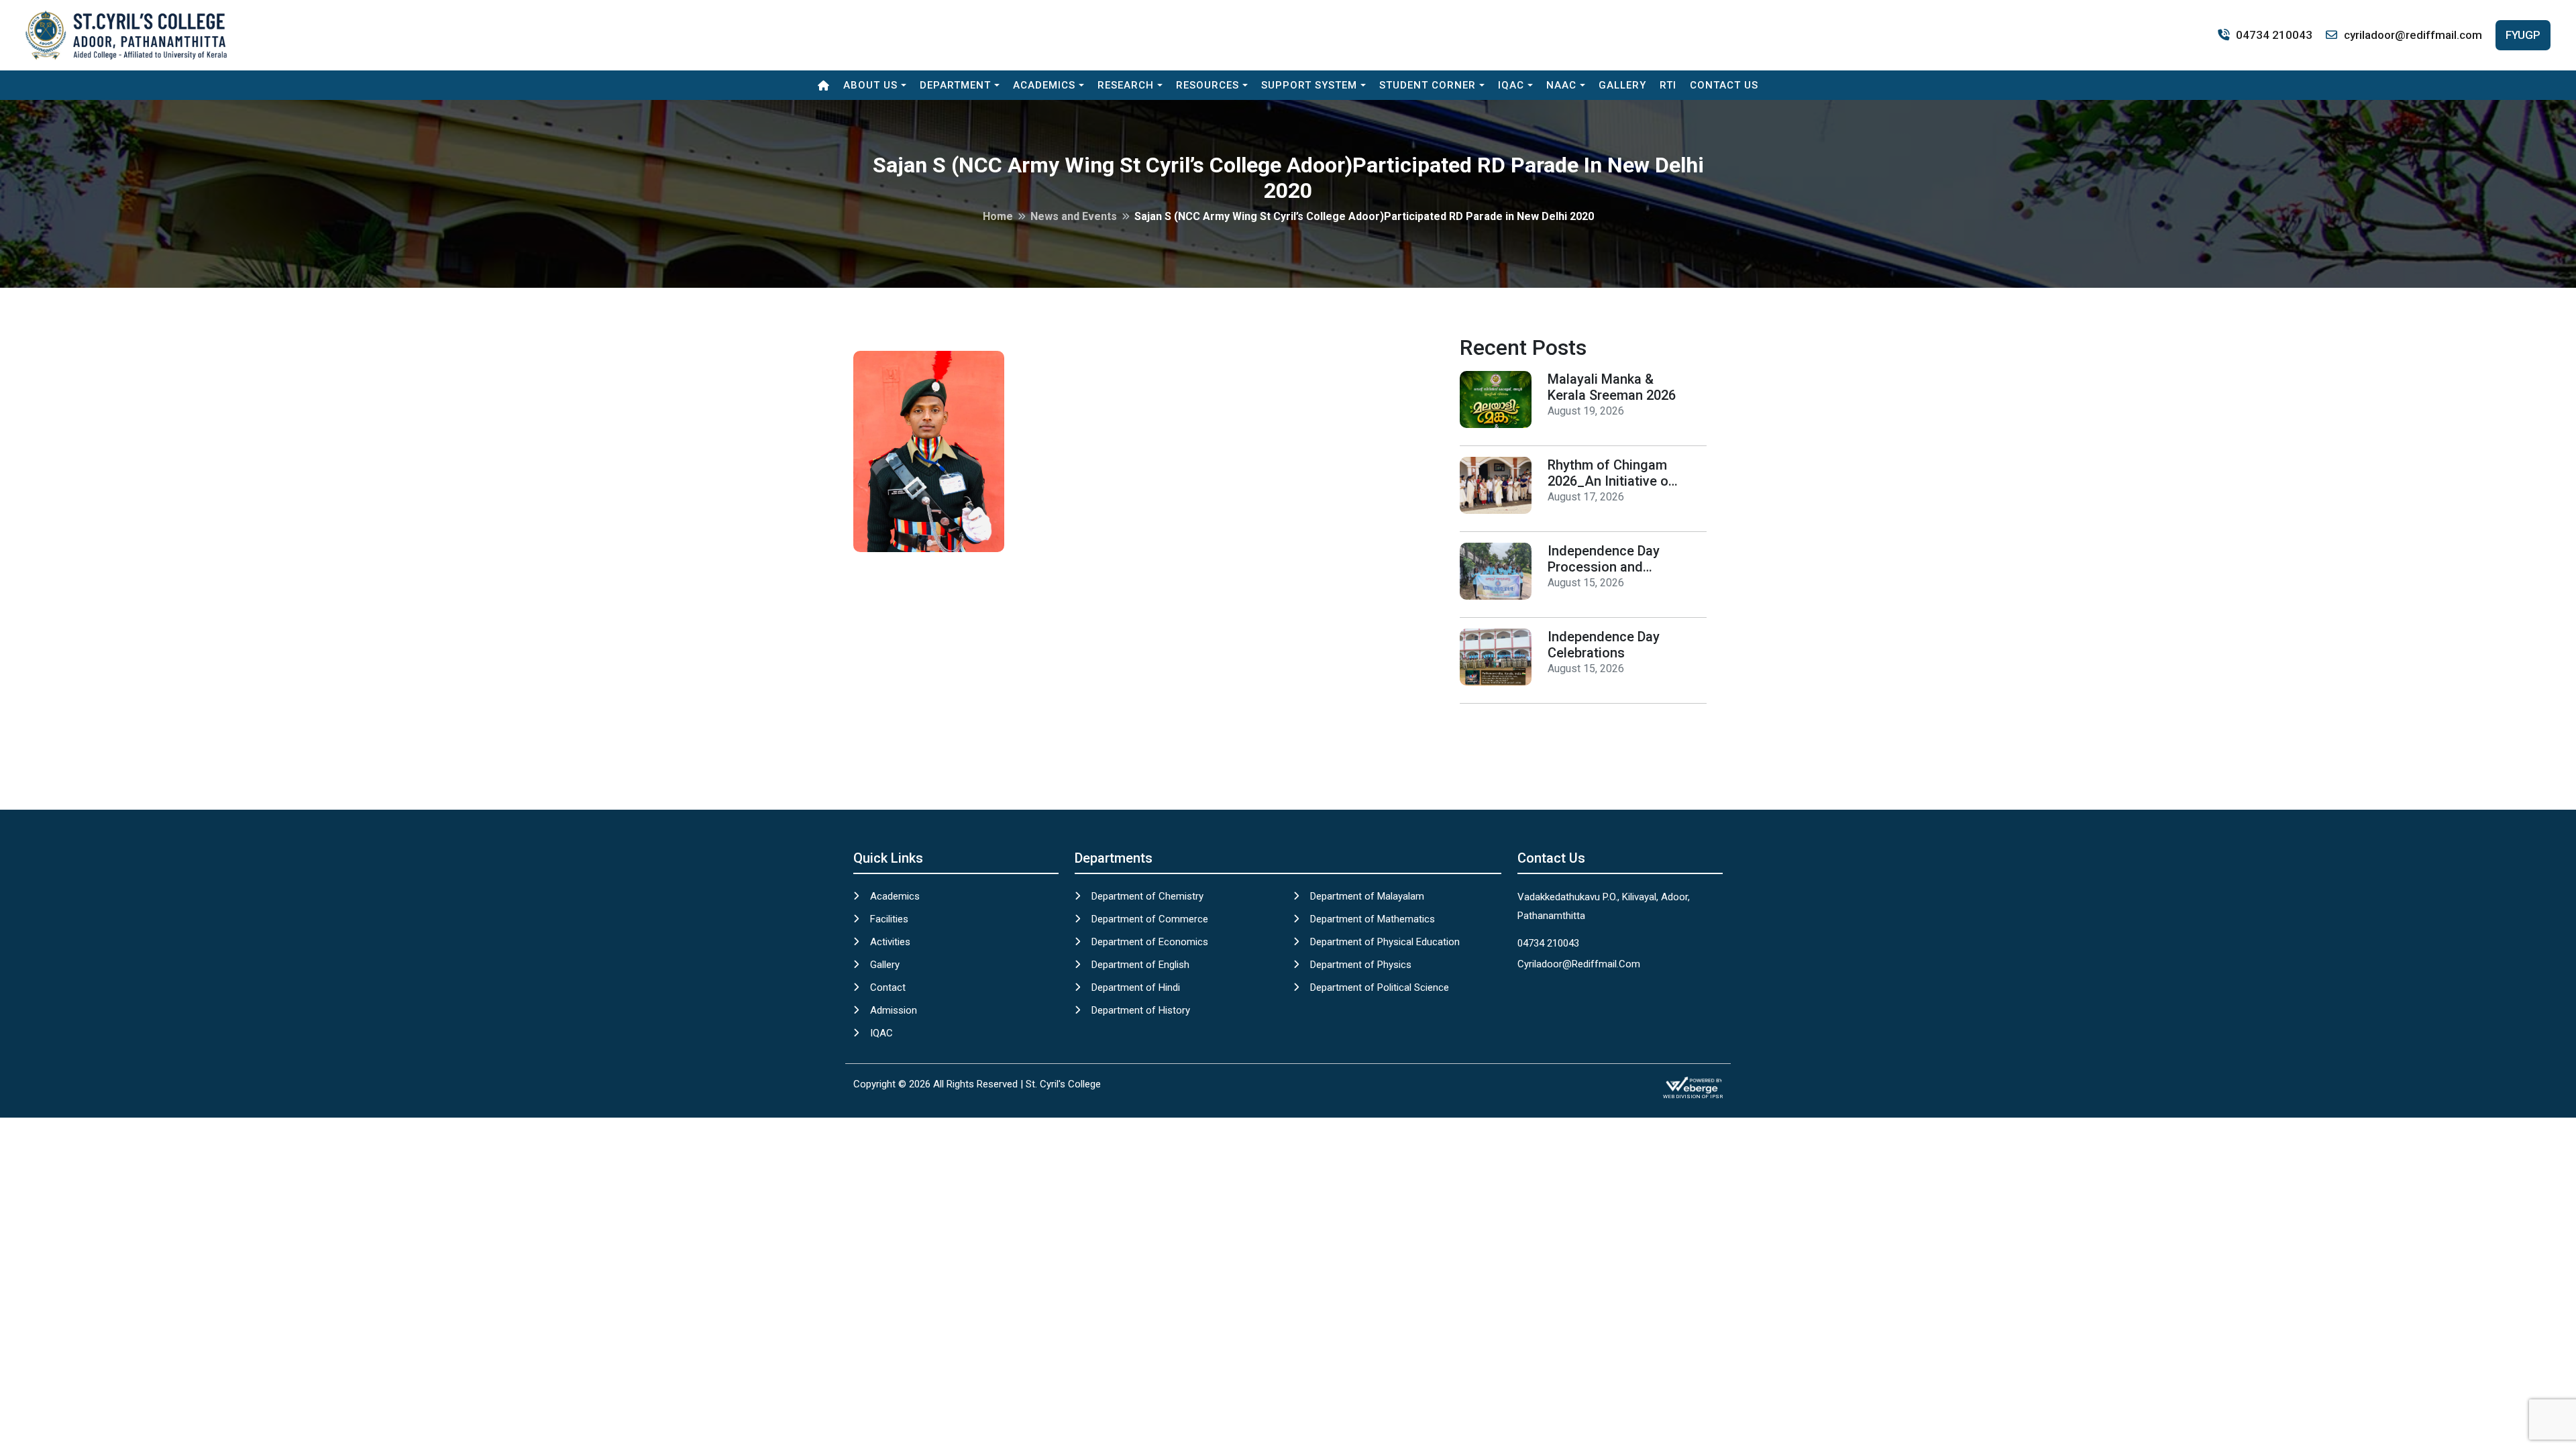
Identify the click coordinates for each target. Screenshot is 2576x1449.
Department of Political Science (1380, 987)
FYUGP (2523, 35)
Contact (888, 987)
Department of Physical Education (1385, 942)
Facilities (889, 919)
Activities (890, 942)
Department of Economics (1150, 942)
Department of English (1140, 965)
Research (1126, 85)
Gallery (1622, 85)
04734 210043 (2274, 35)
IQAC (1511, 85)
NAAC (1561, 85)
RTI (1668, 85)
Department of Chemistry (1147, 896)
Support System (1309, 85)
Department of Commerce (1150, 919)
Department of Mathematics (1373, 919)
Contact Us (1724, 85)
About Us (870, 85)
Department (955, 85)
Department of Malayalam (1367, 896)
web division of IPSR (1693, 1096)
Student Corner (1428, 85)
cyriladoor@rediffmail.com (2413, 35)
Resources (1207, 85)
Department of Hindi (1136, 987)
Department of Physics (1361, 965)
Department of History (1141, 1010)
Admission (894, 1010)
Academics (1044, 85)
